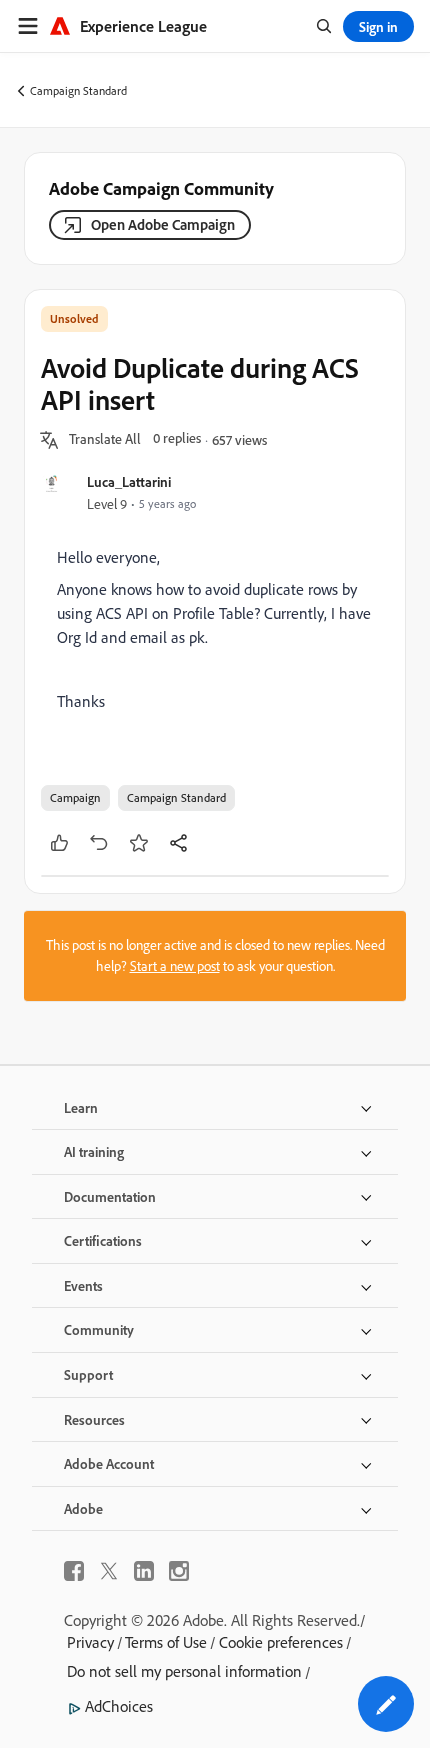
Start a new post (175, 966)
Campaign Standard (78, 90)
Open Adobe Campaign (163, 224)
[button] (105, 440)
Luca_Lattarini (129, 481)
